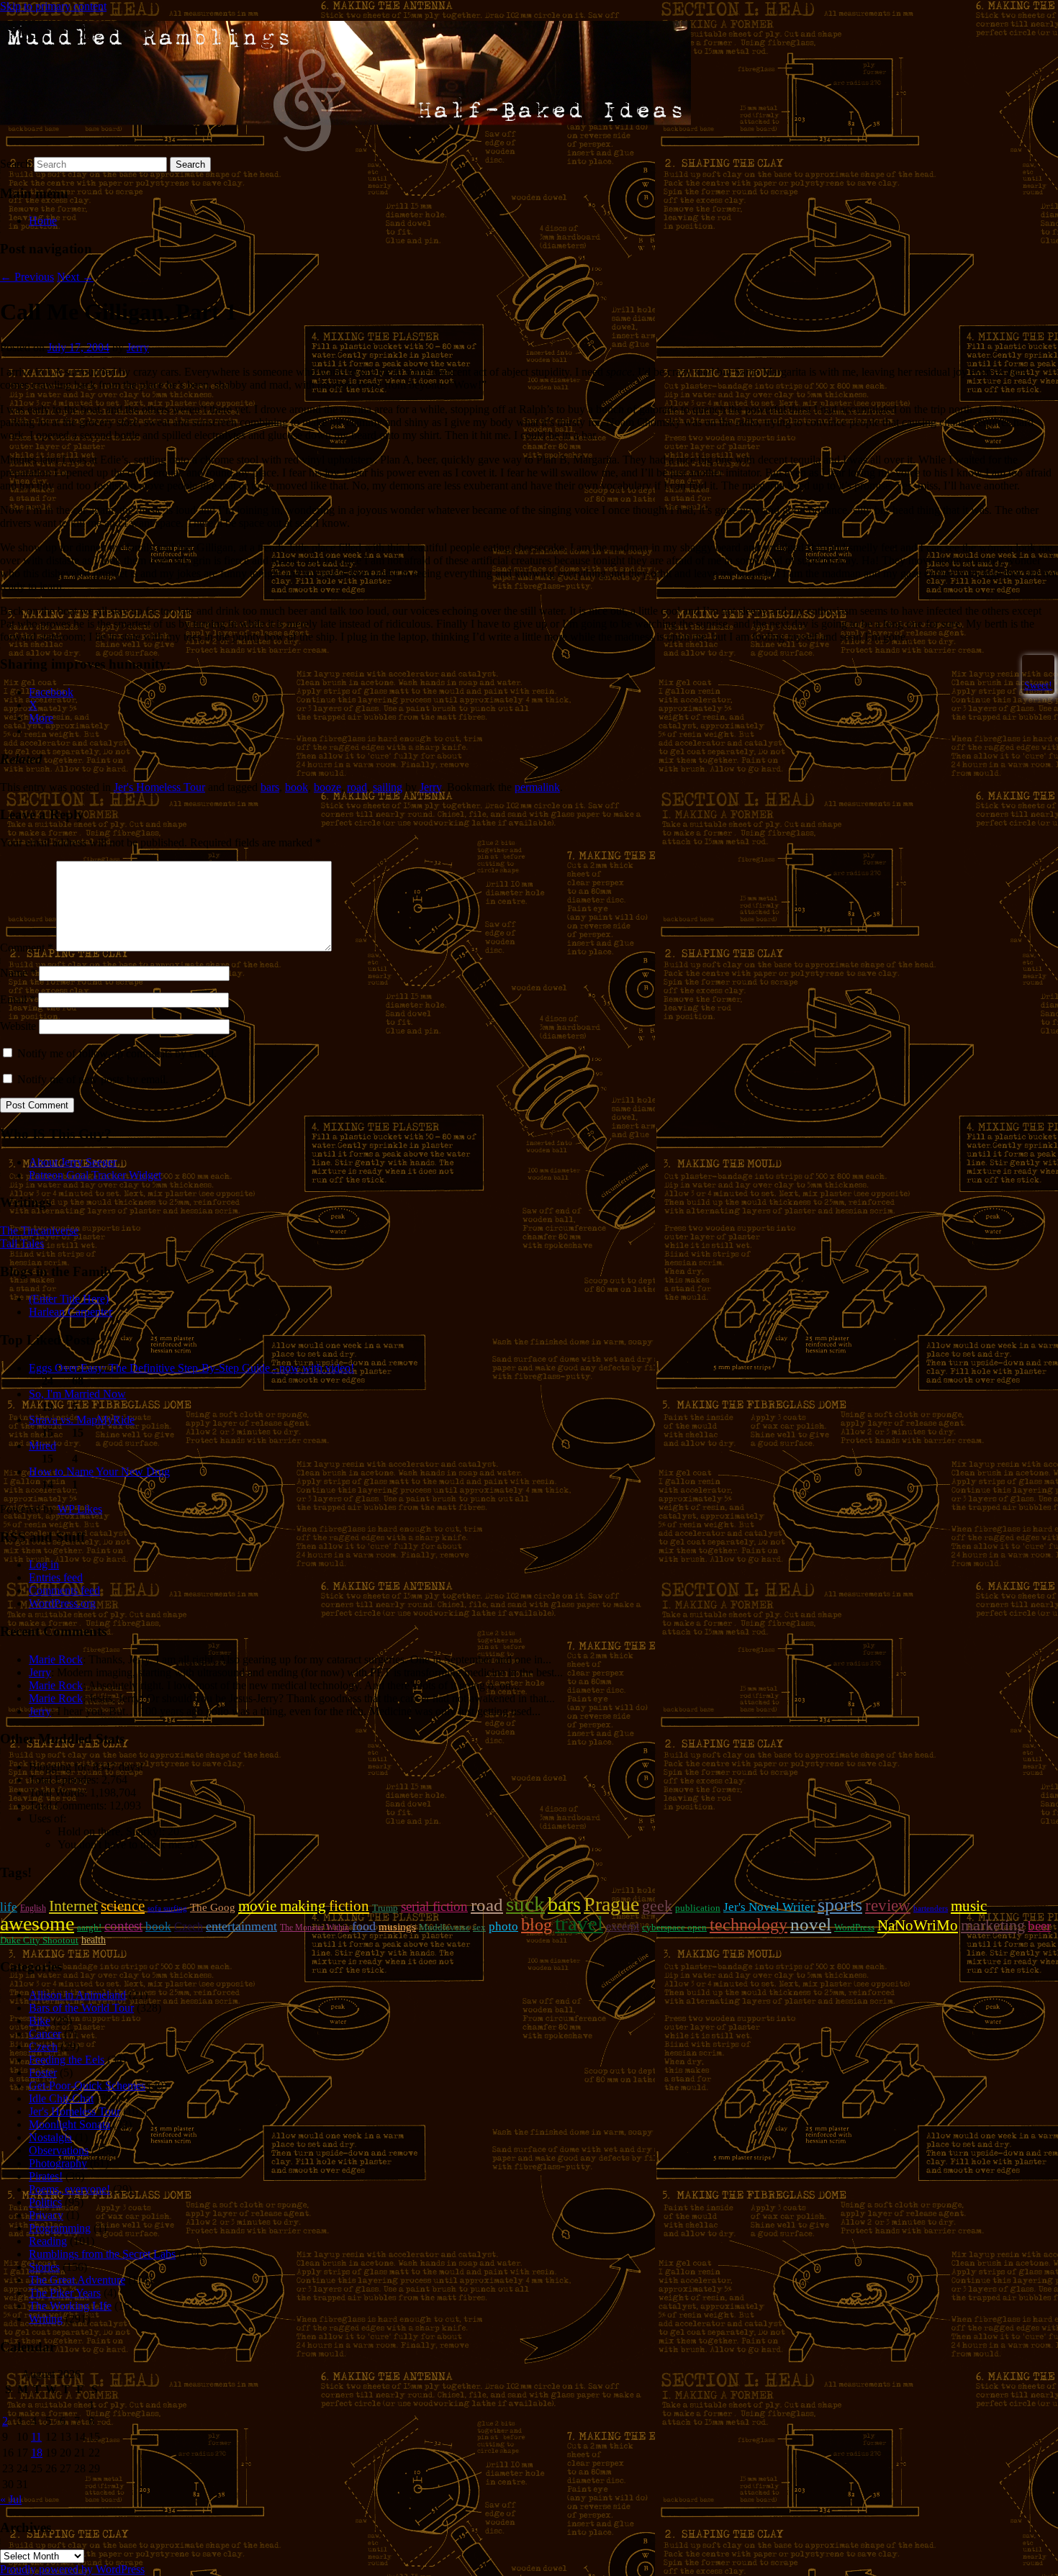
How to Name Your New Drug (99, 1472)
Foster (43, 2073)
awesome (37, 1924)
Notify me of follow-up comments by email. (117, 1053)
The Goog (213, 1907)
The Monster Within (315, 1928)
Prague (611, 1904)
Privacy (46, 2215)
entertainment (241, 1926)
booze (327, 787)
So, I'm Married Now (77, 1394)
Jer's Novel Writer (769, 1907)
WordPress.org (62, 1603)
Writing (46, 2319)
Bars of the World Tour (81, 2008)
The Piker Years (65, 2293)
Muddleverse (444, 1927)
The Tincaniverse (39, 1230)
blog (537, 1925)
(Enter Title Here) (69, 1299)
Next (75, 277)
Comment (27, 948)
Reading (48, 2241)
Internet (73, 1906)
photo (503, 1926)
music (969, 1906)
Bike (40, 2021)
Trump (385, 1908)
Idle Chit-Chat (61, 2098)
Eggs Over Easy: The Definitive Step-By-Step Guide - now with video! (191, 1368)
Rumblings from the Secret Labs (102, 2254)
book (297, 787)
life (9, 1907)
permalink (537, 787)
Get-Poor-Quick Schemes (87, 2085)
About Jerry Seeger (73, 1162)
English (33, 1908)
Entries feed (56, 1577)
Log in (44, 1564)
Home (43, 221)
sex (479, 1927)
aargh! (89, 1927)
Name (18, 973)
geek (657, 1906)
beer (1039, 1926)
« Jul (11, 2499)
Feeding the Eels (67, 2060)
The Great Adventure (77, 2280)
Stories (44, 2267)
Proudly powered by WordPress (72, 2569)
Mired (42, 1446)
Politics (45, 2202)
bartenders (931, 1908)
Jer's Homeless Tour (159, 787)
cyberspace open (674, 1927)
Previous (27, 277)
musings (397, 1927)
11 (36, 2437)
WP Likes (80, 1509)
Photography (58, 2163)
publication (698, 1908)
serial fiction (434, 1906)
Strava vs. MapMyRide (82, 1420)
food (364, 1926)
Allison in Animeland (77, 1995)
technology (749, 1925)
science (123, 1906)
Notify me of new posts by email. (93, 1079)
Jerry (138, 347)
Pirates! (46, 2176)
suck (525, 1904)
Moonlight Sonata (69, 2124)
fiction (349, 1906)
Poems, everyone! (69, 2189)
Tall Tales (22, 1243)
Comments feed (64, 1590)
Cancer (45, 2034)
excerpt (623, 1926)
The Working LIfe (70, 2306)
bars (270, 787)
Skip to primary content (53, 6)
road (357, 787)
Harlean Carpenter (71, 1312)
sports (840, 1905)
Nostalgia (50, 2137)
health (94, 1940)
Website (18, 1026)
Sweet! (1038, 685)
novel (811, 1924)
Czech (189, 1926)
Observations (59, 2150)
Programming (60, 2228)
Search (15, 164)
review (888, 1905)
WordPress (854, 1927)
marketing (993, 1925)
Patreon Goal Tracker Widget (95, 1175)
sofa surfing (167, 1908)
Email (18, 999)
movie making (282, 1906)
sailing (388, 787)
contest (123, 1926)
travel (579, 1923)
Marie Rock (56, 1659)
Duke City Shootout (39, 1940)
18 (37, 2453)
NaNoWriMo (918, 1925)
